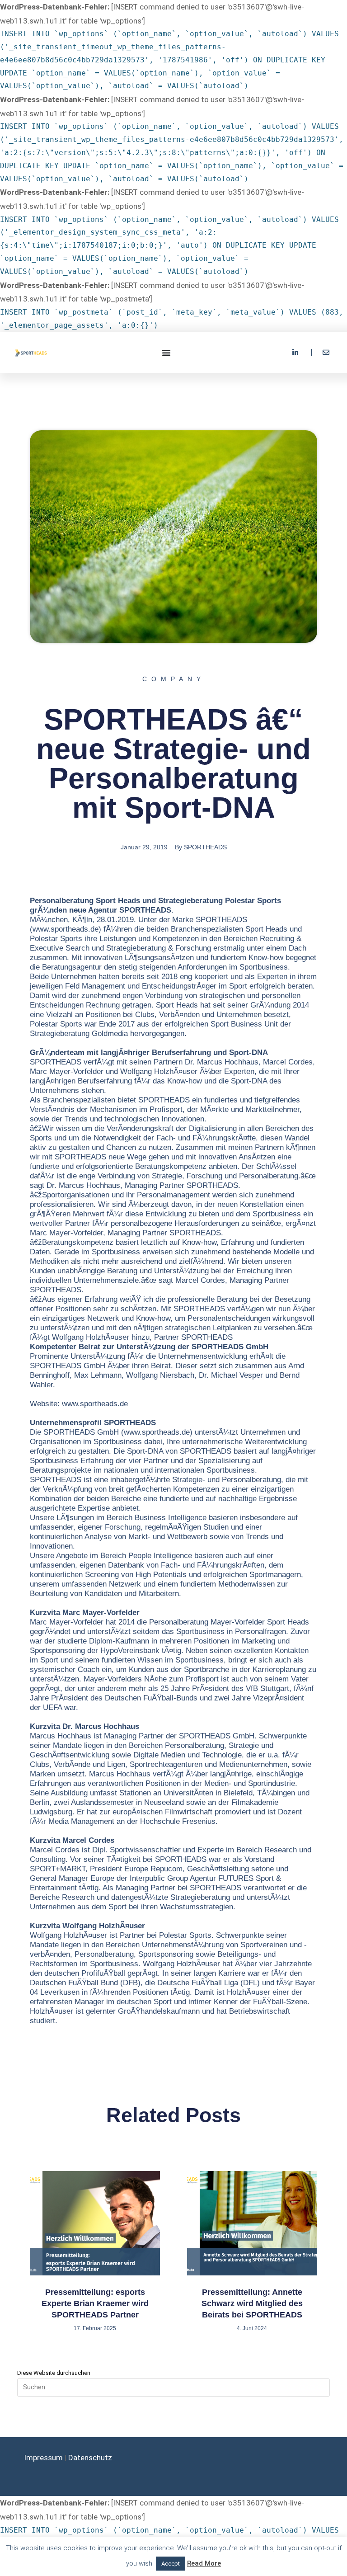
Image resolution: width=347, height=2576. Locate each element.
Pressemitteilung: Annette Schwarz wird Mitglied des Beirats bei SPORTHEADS (252, 2303)
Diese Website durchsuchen (54, 2373)
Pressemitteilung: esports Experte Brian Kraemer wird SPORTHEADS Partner (95, 2303)
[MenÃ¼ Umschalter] (167, 353)
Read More (204, 2563)
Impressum (43, 2458)
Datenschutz (90, 2458)
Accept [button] (171, 2564)
